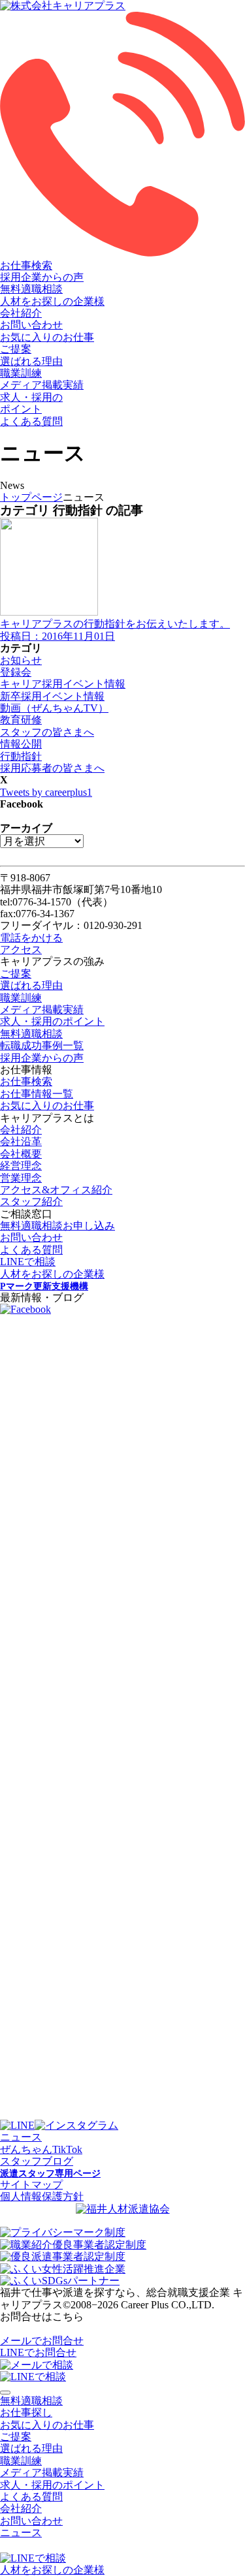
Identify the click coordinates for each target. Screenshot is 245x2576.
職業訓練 (21, 373)
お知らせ (21, 660)
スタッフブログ (37, 2161)
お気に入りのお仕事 (47, 337)
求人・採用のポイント (52, 1021)
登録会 (16, 672)
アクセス (21, 950)
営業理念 (21, 1178)
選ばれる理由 (31, 361)
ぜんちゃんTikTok (41, 2149)
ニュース (21, 2137)
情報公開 (21, 744)
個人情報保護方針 (42, 2196)
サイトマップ (31, 2185)
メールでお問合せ (42, 2341)
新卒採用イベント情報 (52, 696)
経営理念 (21, 1166)
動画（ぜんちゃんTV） (54, 708)
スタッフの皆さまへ (47, 732)
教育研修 (21, 720)
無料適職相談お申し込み (57, 1226)
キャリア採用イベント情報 (63, 684)
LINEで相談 (28, 1262)
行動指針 (21, 756)
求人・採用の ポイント (31, 403)
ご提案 (16, 349)
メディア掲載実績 (42, 385)
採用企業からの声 (42, 277)
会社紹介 (21, 313)
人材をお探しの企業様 (52, 301)
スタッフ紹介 (31, 1202)
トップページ (31, 497)
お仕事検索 (26, 265)
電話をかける (31, 938)
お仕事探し (26, 2412)
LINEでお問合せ (38, 2352)
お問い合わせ (31, 325)
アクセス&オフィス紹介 (56, 1190)
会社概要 (21, 1154)
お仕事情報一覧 (37, 1094)
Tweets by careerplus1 (46, 792)
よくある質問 (31, 421)
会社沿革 (21, 1141)
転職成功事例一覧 (42, 1045)
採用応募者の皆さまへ (52, 768)
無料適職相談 (31, 289)
